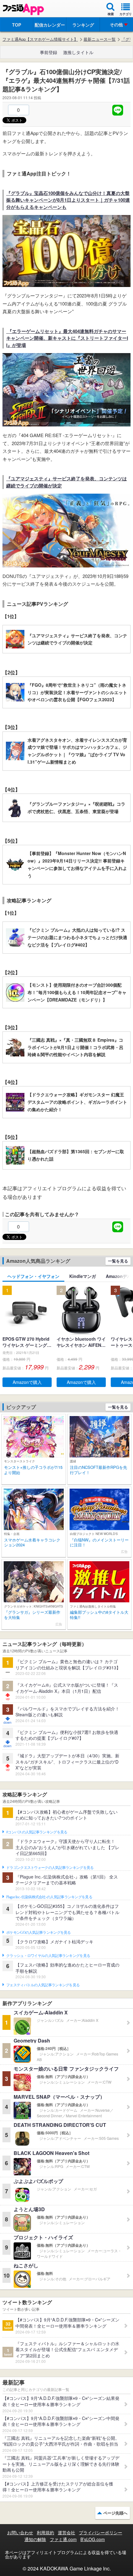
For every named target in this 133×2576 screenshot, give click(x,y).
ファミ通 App (23, 9)
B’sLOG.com (93, 2539)
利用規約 (45, 2532)
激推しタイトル (78, 52)
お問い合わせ (20, 2532)
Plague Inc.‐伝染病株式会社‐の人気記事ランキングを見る (49, 1897)
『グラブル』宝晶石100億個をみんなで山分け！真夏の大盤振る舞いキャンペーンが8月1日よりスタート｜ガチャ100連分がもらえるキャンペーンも (68, 200)
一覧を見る (118, 1261)
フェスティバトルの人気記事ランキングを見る (43, 1985)
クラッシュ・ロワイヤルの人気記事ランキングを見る (48, 1956)
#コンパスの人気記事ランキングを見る (37, 1832)
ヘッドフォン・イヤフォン (33, 1276)
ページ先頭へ (115, 2513)
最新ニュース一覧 (100, 39)
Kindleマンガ (83, 1276)
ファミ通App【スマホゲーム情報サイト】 (40, 39)
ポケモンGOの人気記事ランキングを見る (39, 1933)
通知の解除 (35, 2539)
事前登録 (49, 52)
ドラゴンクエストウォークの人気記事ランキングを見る (50, 1868)
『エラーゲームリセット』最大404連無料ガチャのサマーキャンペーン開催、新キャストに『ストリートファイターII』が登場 (67, 338)
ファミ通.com (63, 2539)
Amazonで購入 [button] (27, 1382)
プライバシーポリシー (101, 2532)
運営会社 (66, 2532)
